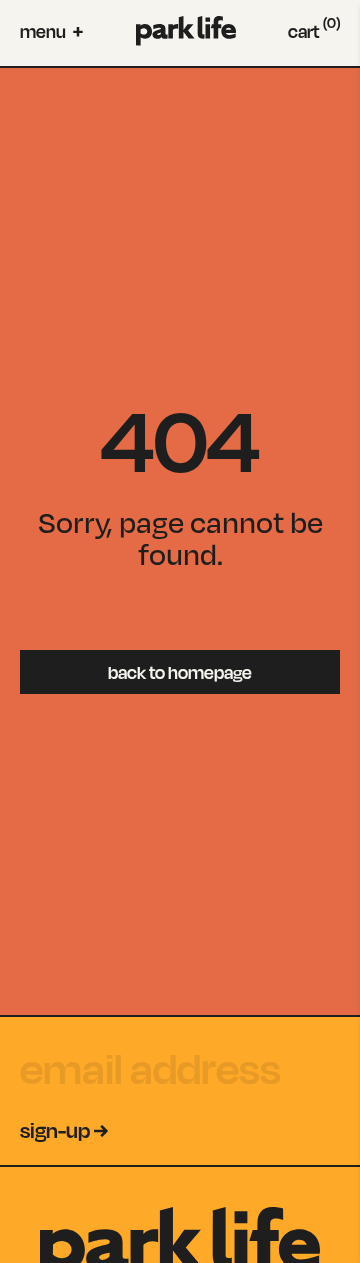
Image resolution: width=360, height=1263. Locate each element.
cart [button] (314, 31)
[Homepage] (186, 31)
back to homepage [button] (180, 672)
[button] (51, 31)
